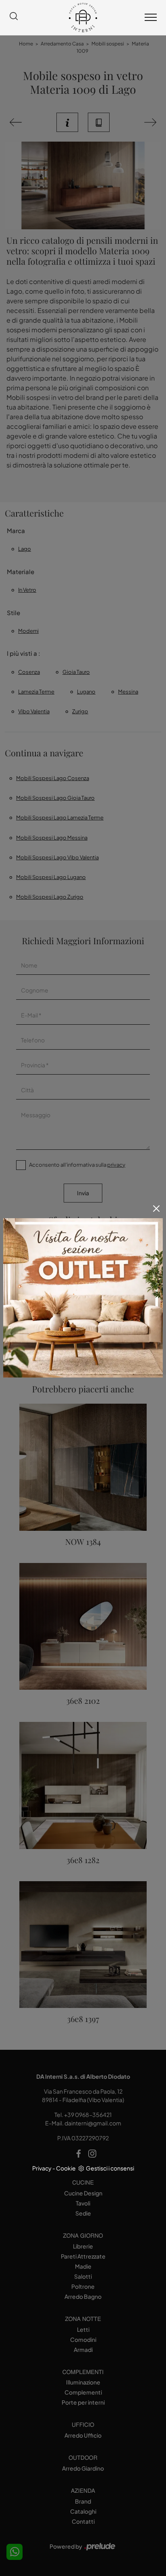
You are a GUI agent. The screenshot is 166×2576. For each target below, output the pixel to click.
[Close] (156, 1209)
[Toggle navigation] (151, 18)
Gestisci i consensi (110, 2168)
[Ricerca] (14, 18)
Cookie (66, 2168)
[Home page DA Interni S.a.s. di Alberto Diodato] (83, 18)
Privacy (42, 2168)
